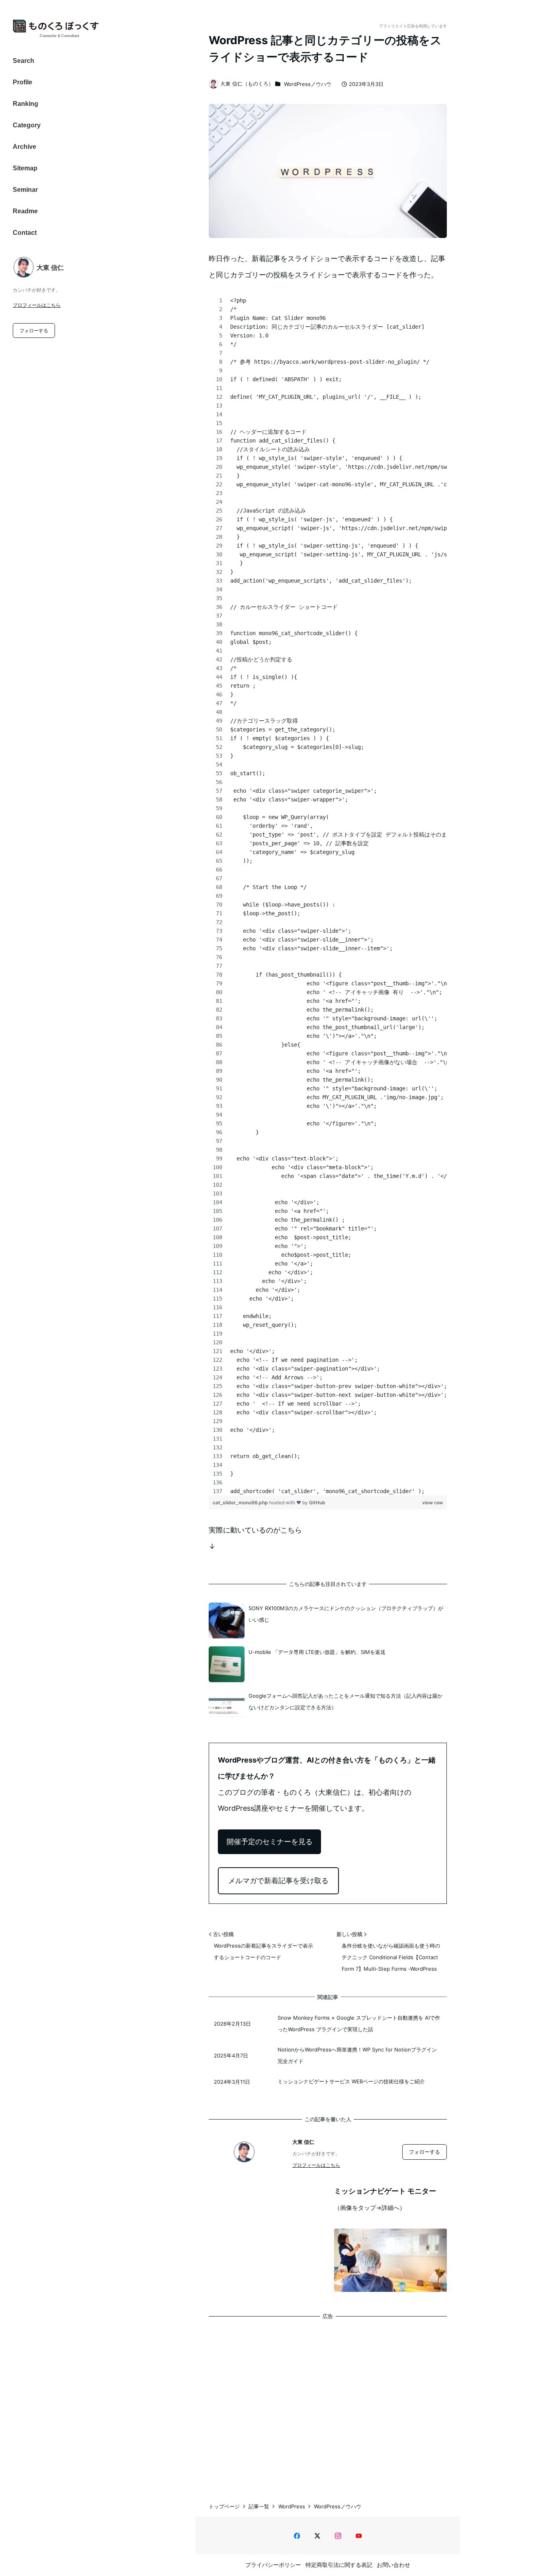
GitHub (317, 1503)
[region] (328, 896)
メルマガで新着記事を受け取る (278, 1881)
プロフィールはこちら (37, 305)
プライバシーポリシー (273, 2565)
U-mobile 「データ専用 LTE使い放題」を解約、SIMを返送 (317, 1652)
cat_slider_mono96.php (241, 1503)
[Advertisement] (328, 2402)
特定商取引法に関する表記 (339, 2565)
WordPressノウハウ (308, 84)
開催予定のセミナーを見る (270, 1842)
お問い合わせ (393, 2565)
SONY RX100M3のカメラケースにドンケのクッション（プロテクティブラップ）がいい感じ (346, 1614)
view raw (432, 1503)
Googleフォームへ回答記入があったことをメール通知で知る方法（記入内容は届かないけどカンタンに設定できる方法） (345, 1701)
